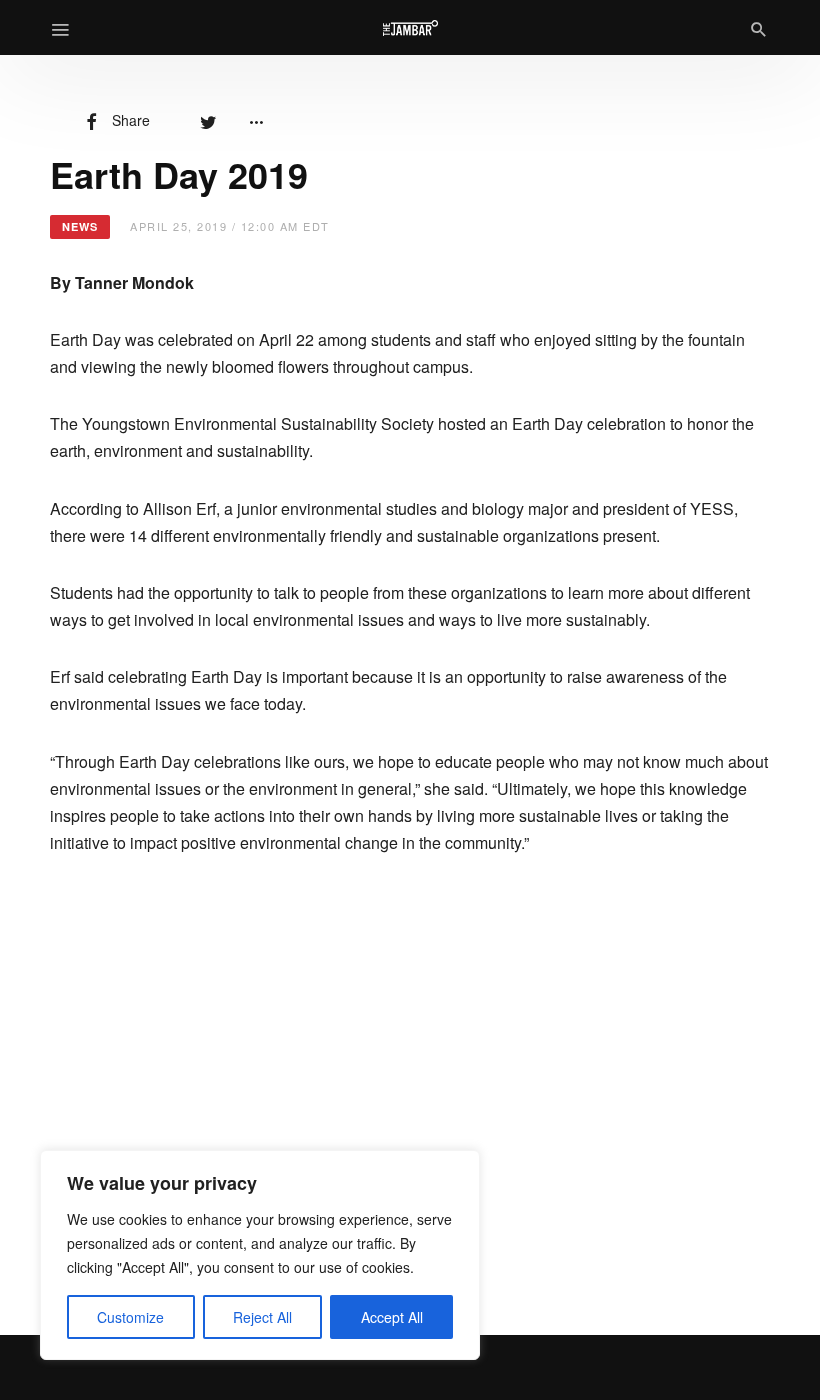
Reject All (262, 1317)
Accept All (392, 1317)
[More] (256, 120)
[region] (260, 1255)
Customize (130, 1317)
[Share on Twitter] (208, 120)
